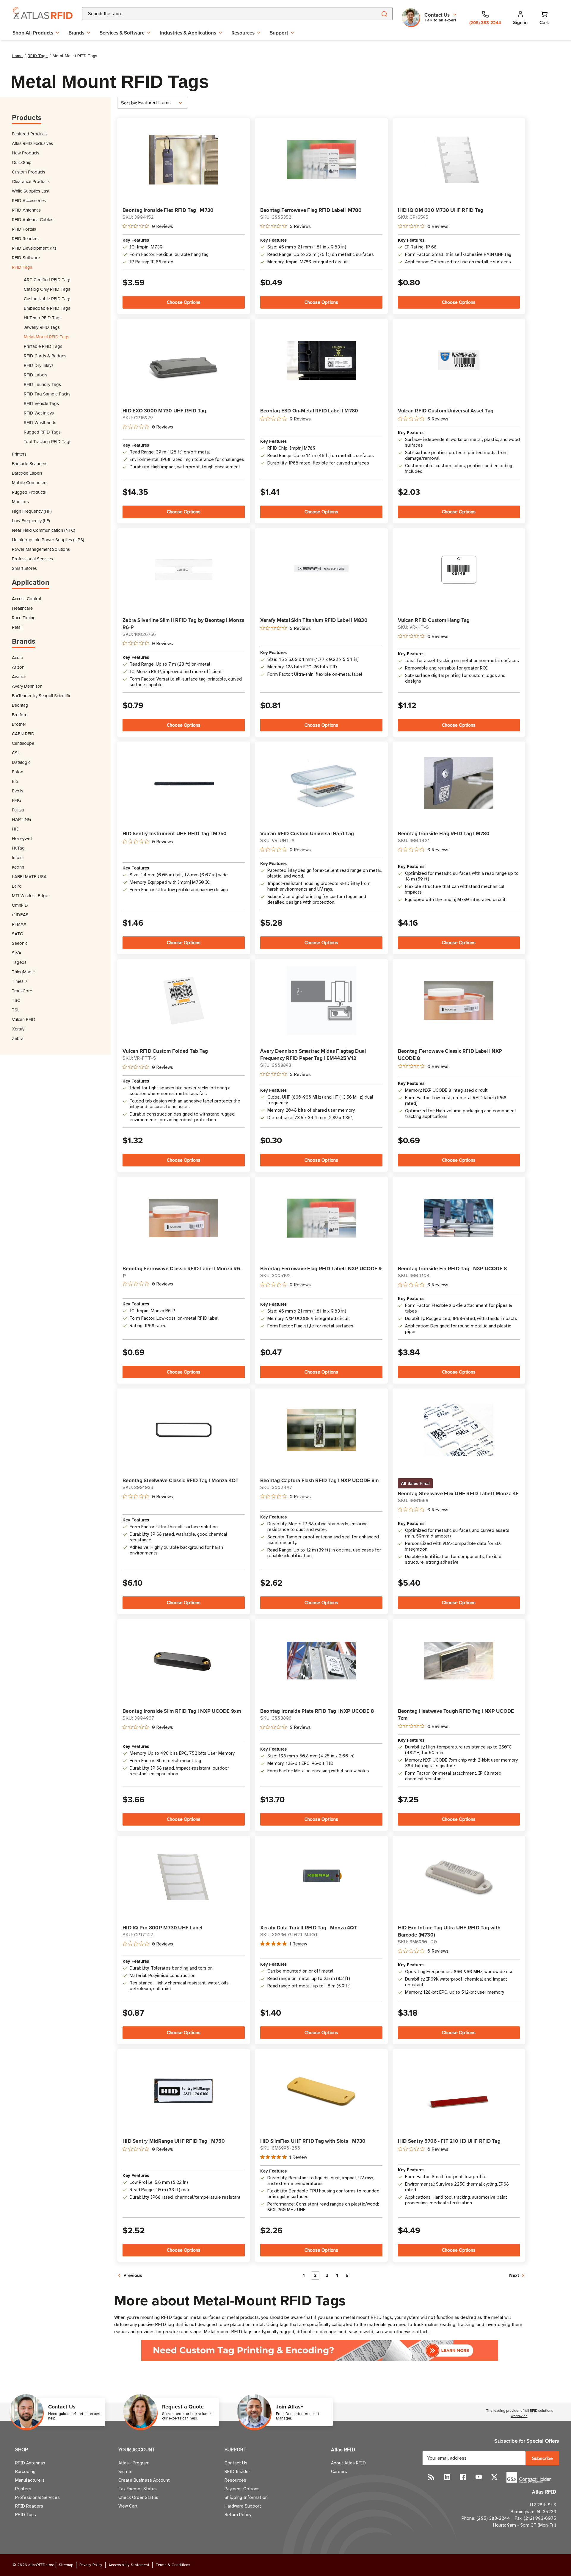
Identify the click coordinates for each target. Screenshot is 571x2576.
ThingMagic (23, 972)
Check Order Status (138, 2497)
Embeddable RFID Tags (47, 308)
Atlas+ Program (134, 2463)
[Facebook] (463, 2477)
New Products (26, 153)
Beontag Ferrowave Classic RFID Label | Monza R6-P (182, 1272)
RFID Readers (25, 238)
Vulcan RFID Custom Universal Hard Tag (307, 833)
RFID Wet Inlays (39, 413)
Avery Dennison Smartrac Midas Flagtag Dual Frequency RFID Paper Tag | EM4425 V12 (313, 1055)
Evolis (18, 791)
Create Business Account (144, 2480)
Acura (18, 657)
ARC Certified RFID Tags (48, 280)
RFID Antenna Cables (33, 219)
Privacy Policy (91, 2565)
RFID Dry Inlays (39, 365)
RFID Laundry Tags (42, 384)
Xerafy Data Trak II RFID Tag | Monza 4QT (309, 1928)
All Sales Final (415, 1483)
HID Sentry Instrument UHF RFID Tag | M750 (175, 833)
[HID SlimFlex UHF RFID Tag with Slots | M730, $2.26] (321, 2091)
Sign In (125, 2472)
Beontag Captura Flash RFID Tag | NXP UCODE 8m (319, 1480)
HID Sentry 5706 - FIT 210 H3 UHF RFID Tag (449, 2141)
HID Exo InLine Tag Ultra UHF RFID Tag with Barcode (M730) (449, 1931)
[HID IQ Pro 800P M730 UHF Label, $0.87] (184, 1877)
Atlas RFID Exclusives (32, 143)
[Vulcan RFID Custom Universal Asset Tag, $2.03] (459, 360)
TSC (16, 1000)
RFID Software (26, 258)
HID (16, 829)
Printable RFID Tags (43, 346)
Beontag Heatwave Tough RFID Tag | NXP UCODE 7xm (456, 1715)
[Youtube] (479, 2477)
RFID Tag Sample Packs (47, 394)
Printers (19, 454)
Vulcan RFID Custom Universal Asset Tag (446, 411)
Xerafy (18, 1029)
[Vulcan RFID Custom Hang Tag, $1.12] (459, 570)
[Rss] (431, 2477)
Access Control (26, 599)
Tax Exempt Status (138, 2489)
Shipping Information (246, 2497)
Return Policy (238, 2515)
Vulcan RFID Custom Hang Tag (434, 620)
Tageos (19, 962)
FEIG (17, 800)
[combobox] (223, 14)
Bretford (20, 715)
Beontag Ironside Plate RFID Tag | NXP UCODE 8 (317, 1711)
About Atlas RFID (348, 2463)
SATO (18, 934)
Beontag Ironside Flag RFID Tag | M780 (444, 833)
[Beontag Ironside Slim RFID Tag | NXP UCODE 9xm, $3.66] (184, 1661)
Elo (15, 781)
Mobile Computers (30, 482)
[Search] (384, 14)
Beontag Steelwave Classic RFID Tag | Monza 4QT (181, 1480)
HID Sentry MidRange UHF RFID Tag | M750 (174, 2141)
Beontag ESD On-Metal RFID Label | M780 (309, 411)
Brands (76, 33)
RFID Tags (22, 267)
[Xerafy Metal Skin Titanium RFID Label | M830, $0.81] (321, 570)
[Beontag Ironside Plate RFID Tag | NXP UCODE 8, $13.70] (321, 1661)
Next (515, 2275)
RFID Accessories (29, 200)
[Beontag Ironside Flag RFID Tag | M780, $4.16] (459, 783)
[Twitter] (494, 2477)
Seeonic (20, 943)
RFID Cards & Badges (45, 356)
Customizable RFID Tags (48, 299)
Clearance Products (31, 181)
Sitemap (66, 2565)
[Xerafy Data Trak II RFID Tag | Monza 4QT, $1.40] (321, 1877)
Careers (339, 2472)
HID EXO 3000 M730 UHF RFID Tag (164, 411)
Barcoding (25, 2472)
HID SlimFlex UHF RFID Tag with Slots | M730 (313, 2141)
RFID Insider (237, 2472)
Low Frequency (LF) (31, 521)
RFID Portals (24, 229)
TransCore (22, 991)
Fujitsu (18, 810)
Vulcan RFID (24, 1019)
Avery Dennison (27, 686)
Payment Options (242, 2489)
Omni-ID (20, 905)
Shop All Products (33, 33)
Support (279, 33)
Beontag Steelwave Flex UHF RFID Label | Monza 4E (458, 1493)
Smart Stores (24, 568)
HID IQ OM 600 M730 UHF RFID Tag (441, 210)
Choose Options (184, 302)
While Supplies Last (31, 191)
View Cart (128, 2506)
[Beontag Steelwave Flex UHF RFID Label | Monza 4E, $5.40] (459, 1430)
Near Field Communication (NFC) (44, 530)
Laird (17, 886)
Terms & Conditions (173, 2565)
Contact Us (236, 2463)
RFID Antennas (26, 210)
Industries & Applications (188, 33)
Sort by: (129, 103)
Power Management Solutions (41, 549)
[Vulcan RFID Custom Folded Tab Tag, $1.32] (184, 1001)
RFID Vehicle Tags (41, 403)
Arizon (18, 667)
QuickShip (22, 162)
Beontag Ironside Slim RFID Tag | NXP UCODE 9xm (182, 1711)
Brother (19, 724)
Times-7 (20, 981)
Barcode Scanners (30, 463)
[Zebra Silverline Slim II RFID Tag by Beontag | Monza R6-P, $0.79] (184, 570)
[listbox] (162, 103)
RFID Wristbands (40, 422)
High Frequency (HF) (32, 511)
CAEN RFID (23, 734)
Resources (243, 33)
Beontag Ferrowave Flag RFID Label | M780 (311, 210)
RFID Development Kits (34, 248)
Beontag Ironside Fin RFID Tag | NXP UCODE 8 (452, 1269)
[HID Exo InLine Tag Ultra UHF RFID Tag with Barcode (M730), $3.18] (459, 1877)
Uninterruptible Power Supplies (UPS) (48, 540)
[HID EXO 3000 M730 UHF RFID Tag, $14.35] (184, 360)
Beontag (20, 705)
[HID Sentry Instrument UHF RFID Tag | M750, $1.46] (184, 783)
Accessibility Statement (129, 2565)
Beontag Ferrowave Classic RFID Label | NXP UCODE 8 (450, 1055)
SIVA (17, 953)
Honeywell (22, 838)
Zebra (18, 1038)
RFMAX (19, 924)
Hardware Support (243, 2506)
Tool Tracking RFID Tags (48, 441)
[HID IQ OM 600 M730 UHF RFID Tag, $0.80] (459, 160)
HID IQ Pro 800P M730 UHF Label (163, 1928)
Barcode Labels (27, 473)
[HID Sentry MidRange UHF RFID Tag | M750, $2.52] (184, 2091)
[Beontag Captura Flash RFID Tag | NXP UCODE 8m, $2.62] (321, 1430)
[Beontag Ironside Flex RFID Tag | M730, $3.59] (184, 160)
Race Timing (24, 618)
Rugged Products (29, 492)
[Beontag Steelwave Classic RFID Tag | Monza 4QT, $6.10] (184, 1430)
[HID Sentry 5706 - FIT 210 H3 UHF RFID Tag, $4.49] (459, 2091)
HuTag (18, 848)
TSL (16, 1010)
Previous (132, 2275)
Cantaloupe (23, 743)
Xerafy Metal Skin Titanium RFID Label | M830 (314, 620)
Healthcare (22, 608)
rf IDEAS (20, 915)
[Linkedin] (447, 2477)
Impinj (18, 857)
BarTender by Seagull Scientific (41, 696)
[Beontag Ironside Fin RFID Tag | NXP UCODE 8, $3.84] (459, 1218)
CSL (16, 753)
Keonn (18, 867)
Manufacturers (30, 2480)
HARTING (22, 819)
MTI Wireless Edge (30, 896)
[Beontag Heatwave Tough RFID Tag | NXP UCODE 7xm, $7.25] (459, 1661)
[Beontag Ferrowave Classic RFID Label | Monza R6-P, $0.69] (184, 1218)
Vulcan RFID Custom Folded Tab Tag (165, 1051)
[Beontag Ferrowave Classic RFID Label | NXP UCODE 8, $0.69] (459, 1000)
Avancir (19, 677)
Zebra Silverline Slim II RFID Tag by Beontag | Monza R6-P (183, 624)
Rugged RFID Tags (42, 432)
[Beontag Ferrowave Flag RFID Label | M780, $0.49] (321, 160)
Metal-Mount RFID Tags (47, 337)
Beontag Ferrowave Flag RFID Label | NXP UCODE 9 (321, 1269)
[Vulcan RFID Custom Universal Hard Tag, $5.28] (321, 783)
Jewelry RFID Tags (42, 327)
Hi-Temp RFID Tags (43, 318)
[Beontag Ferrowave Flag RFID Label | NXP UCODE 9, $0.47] (321, 1218)
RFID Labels (36, 375)
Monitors (20, 502)
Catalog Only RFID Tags (47, 289)
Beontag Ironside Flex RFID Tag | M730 (168, 210)
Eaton (18, 772)
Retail (17, 627)
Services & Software (122, 33)
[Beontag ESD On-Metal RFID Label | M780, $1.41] (321, 360)
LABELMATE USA (29, 876)
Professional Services (32, 559)
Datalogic (21, 762)
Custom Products (29, 172)
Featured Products (30, 134)
